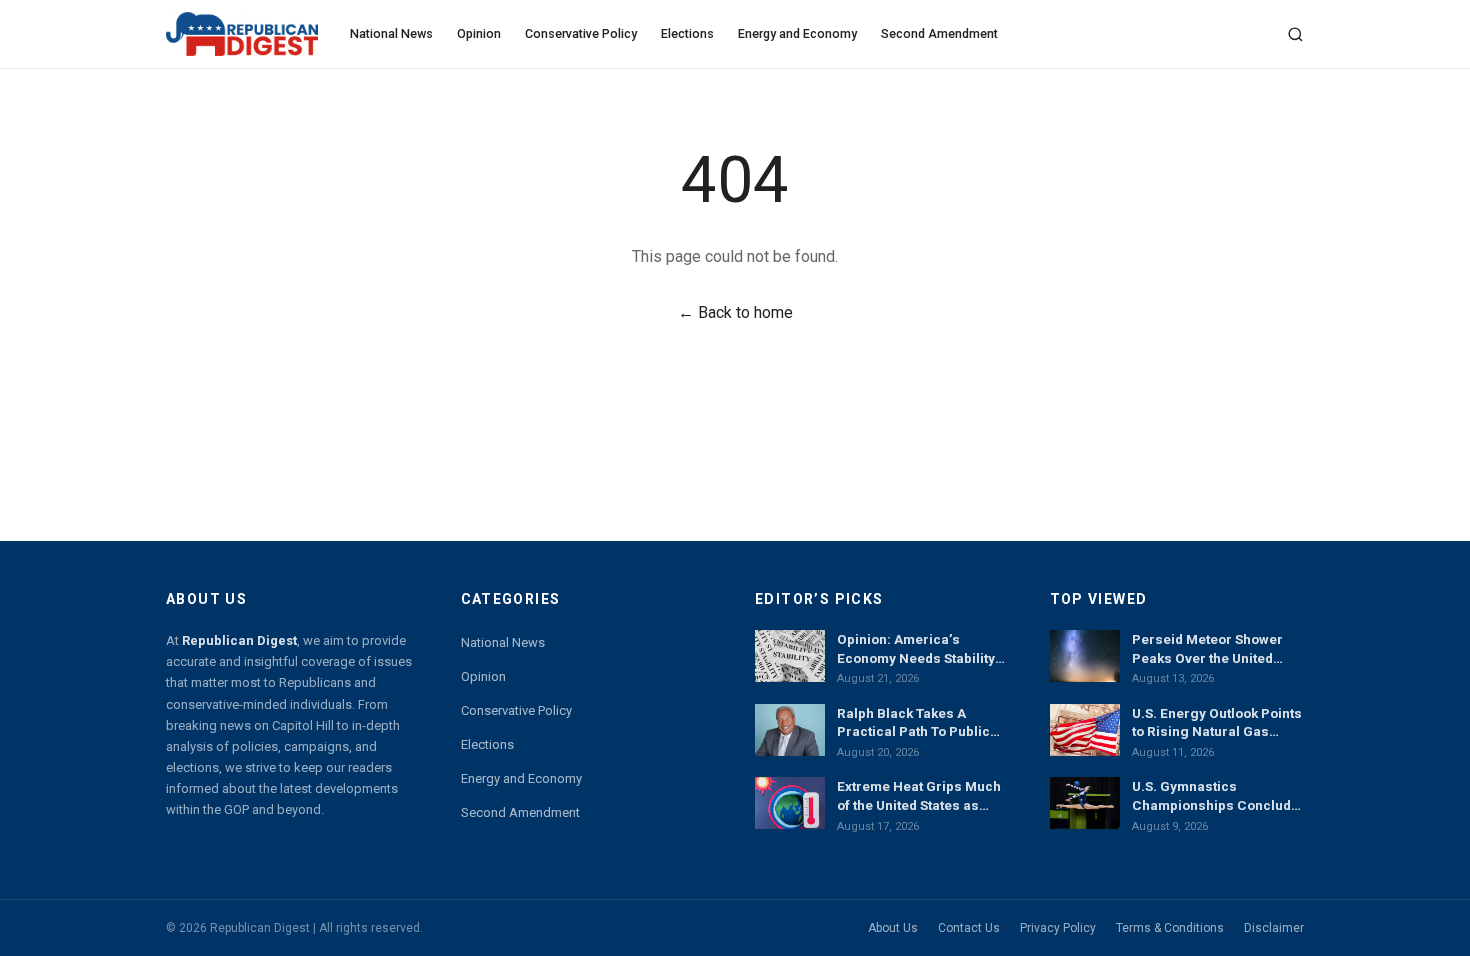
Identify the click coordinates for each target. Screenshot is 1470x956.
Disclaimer (1274, 928)
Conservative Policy (581, 33)
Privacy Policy (1058, 928)
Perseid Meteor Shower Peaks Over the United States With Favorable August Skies (1207, 649)
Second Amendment (939, 33)
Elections (687, 33)
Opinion (479, 33)
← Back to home (735, 312)
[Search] (1295, 34)
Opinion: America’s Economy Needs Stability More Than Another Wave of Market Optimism (917, 649)
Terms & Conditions (1170, 928)
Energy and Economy (797, 33)
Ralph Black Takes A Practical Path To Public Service (913, 723)
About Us (893, 928)
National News (391, 33)
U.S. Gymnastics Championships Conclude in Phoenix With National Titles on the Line (1215, 796)
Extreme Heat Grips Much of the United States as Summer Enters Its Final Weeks (919, 796)
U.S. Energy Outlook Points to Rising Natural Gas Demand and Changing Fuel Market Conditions (1217, 723)
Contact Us (969, 928)
